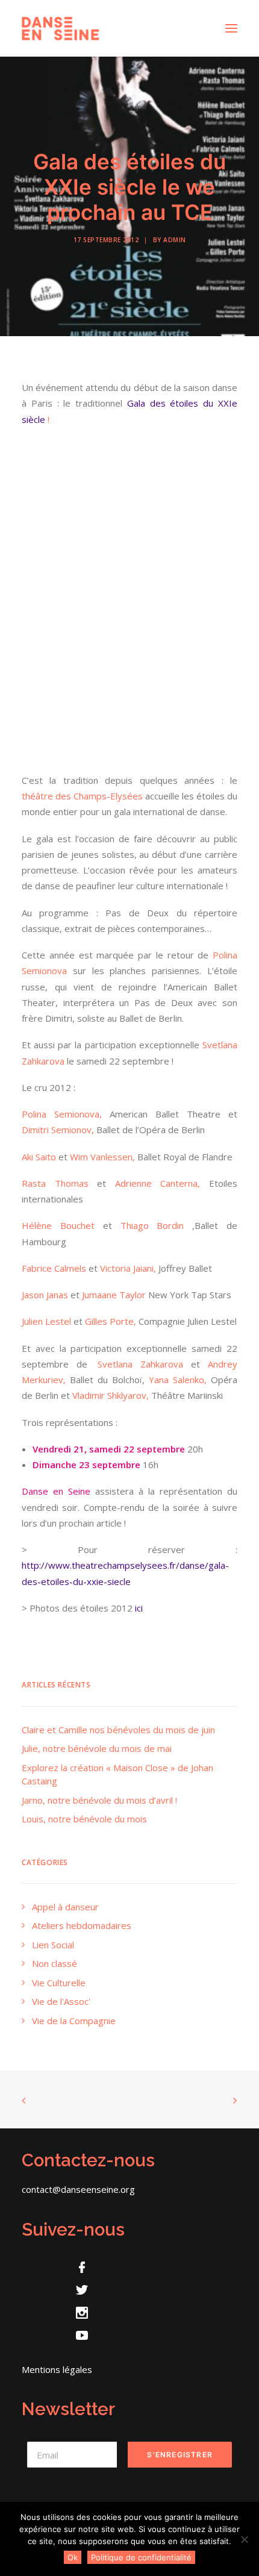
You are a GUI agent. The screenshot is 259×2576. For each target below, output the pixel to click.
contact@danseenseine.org (78, 2189)
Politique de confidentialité (141, 2557)
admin (175, 240)
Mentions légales (57, 2369)
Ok (73, 2557)
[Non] (244, 2539)
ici (139, 1608)
